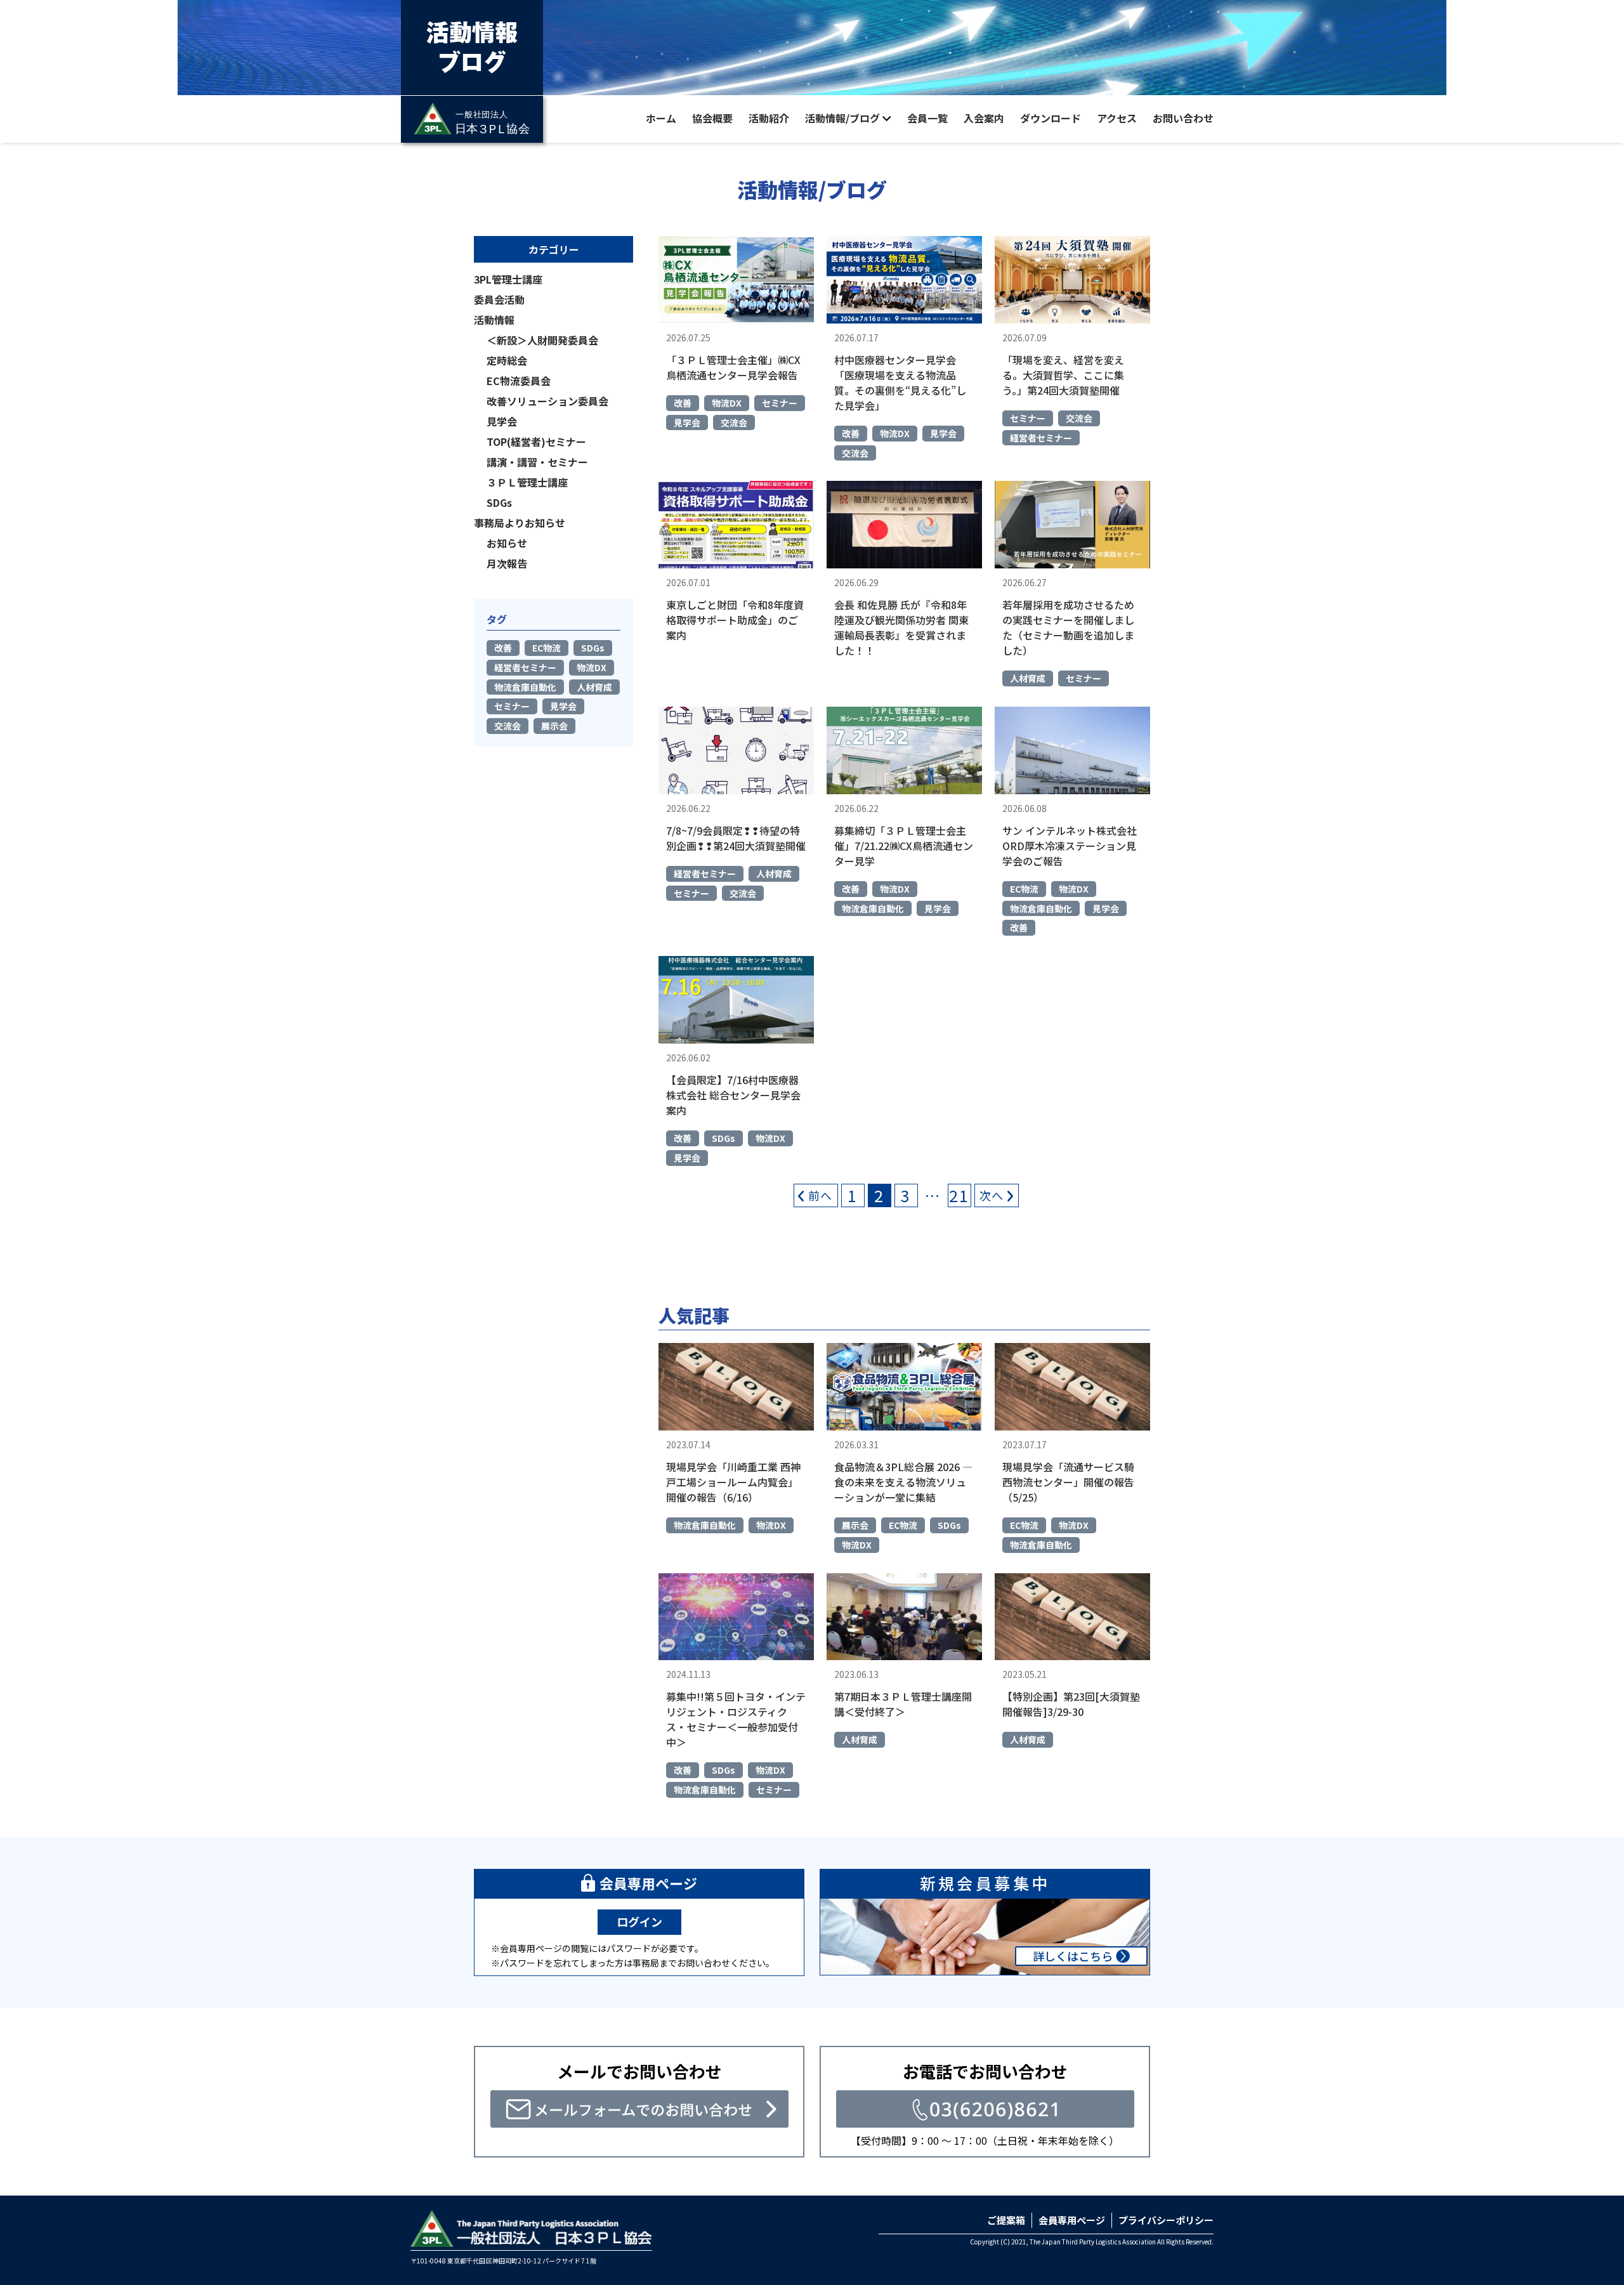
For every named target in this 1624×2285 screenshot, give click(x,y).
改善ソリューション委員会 (547, 401)
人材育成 (1028, 678)
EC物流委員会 (519, 381)
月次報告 (507, 563)
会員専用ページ (1072, 2220)
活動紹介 (769, 118)
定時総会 (507, 360)
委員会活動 (499, 299)
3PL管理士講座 (508, 279)
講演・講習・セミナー (537, 462)
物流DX (727, 403)
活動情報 (494, 320)
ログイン (639, 1922)
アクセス (1117, 118)
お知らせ (507, 543)
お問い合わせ (1183, 118)
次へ (992, 1195)
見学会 (687, 422)
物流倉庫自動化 (873, 908)
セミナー (780, 403)
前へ (821, 1195)
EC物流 (1024, 889)
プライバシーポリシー (1166, 2220)
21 (959, 1195)
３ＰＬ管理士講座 (527, 482)
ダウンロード (1051, 118)
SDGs (724, 1138)
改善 (683, 403)
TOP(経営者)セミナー (536, 442)
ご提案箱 (1006, 2220)
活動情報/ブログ (842, 118)
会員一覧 (927, 118)
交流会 (734, 422)
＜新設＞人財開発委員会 (542, 340)
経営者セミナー (1041, 438)
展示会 (855, 1525)
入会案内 (984, 118)
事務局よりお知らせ (520, 523)
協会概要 (712, 118)
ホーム (661, 118)
